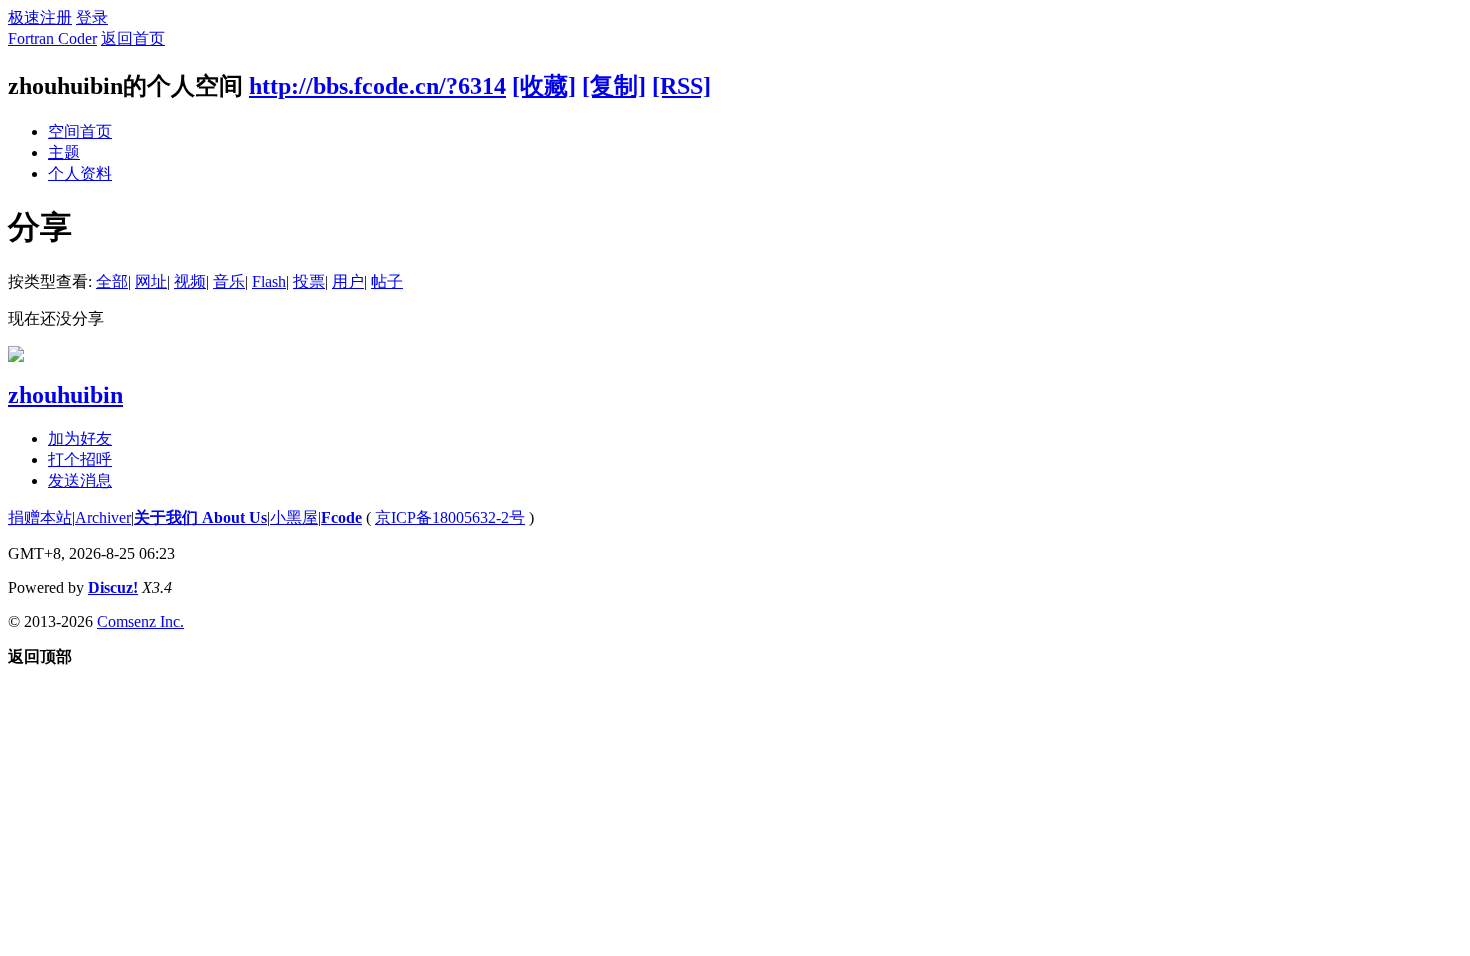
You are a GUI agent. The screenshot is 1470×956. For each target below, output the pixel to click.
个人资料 (80, 173)
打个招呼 (80, 459)
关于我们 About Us (200, 517)
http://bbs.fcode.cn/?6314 (377, 86)
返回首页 (133, 38)
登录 (92, 17)
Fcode (341, 517)
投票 (309, 281)
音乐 (229, 281)
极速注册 (40, 17)
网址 (151, 281)
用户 (348, 281)
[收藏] (544, 86)
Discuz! (113, 587)
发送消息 (80, 480)
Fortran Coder (52, 38)
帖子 (387, 281)
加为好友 (80, 438)
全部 (112, 281)
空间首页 (80, 131)
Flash (269, 281)
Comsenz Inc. (140, 621)
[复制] (614, 86)
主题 (64, 152)
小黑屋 (294, 517)
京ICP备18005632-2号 (450, 517)
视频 (190, 281)
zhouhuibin (65, 395)
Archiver (103, 517)
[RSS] (681, 86)
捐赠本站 (40, 517)
